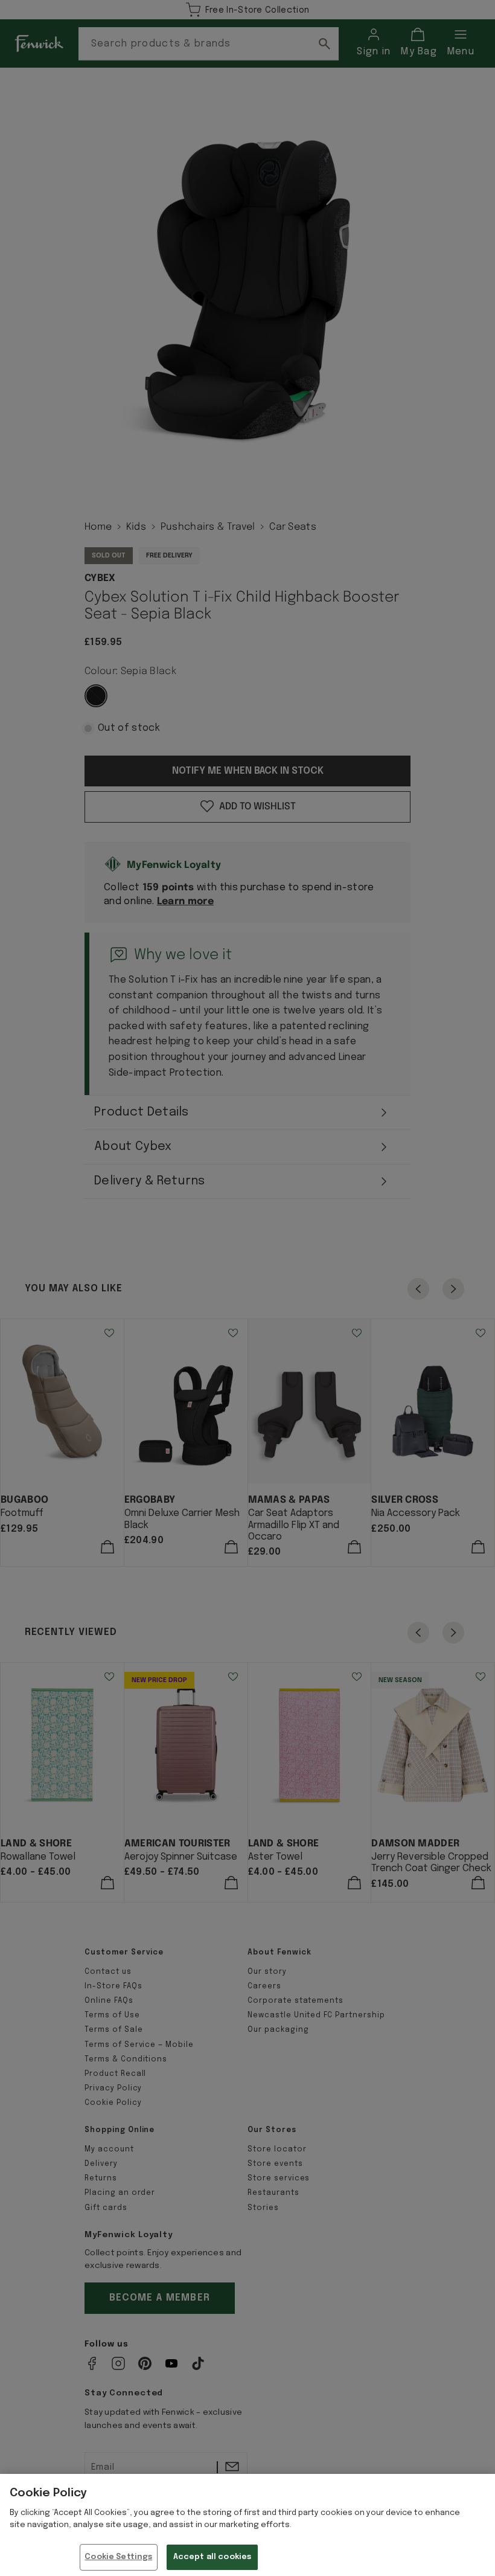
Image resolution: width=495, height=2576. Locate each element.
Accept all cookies (212, 2557)
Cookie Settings (118, 2557)
